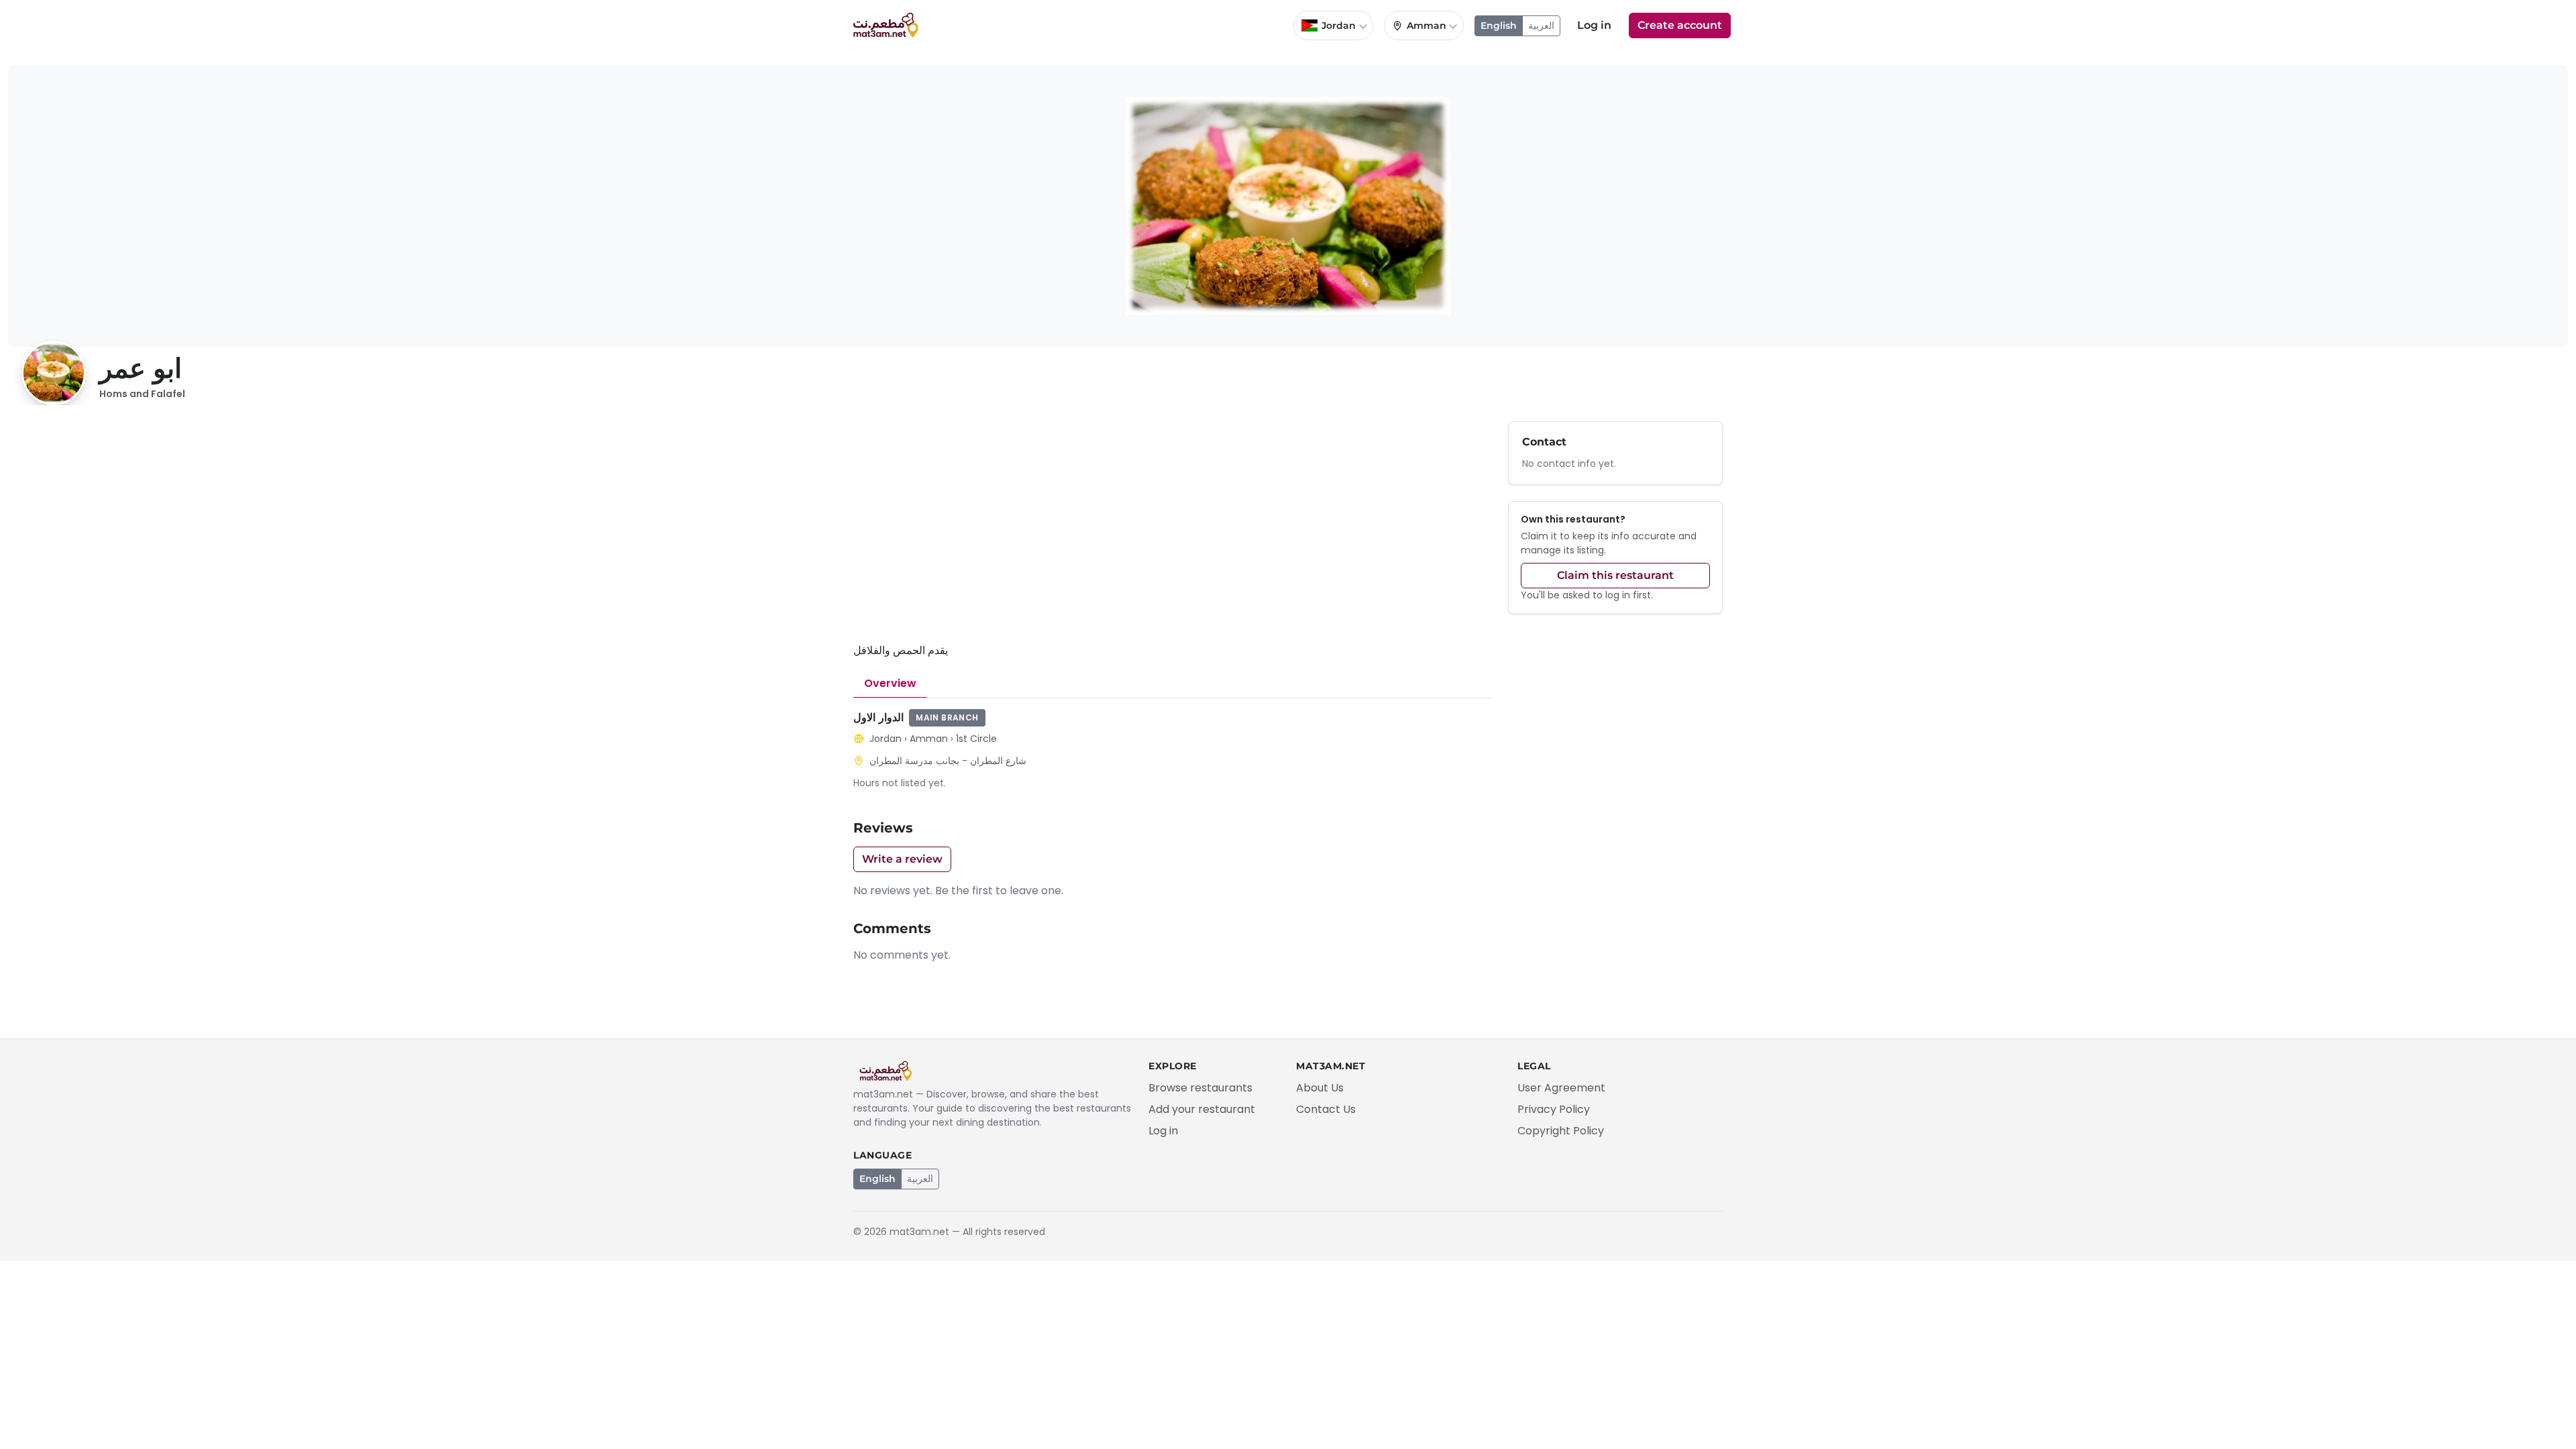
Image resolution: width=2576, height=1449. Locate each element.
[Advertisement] (1173, 531)
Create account (1680, 25)
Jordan (885, 739)
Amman (929, 739)
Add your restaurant (1202, 1109)
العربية (1541, 25)
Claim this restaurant (1615, 575)
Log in (1594, 25)
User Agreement (1561, 1088)
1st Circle (976, 739)
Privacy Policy (1554, 1109)
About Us (1320, 1088)
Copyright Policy (1561, 1131)
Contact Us (1326, 1109)
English (1499, 25)
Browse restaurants (1200, 1088)
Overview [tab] (890, 683)
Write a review (902, 859)
